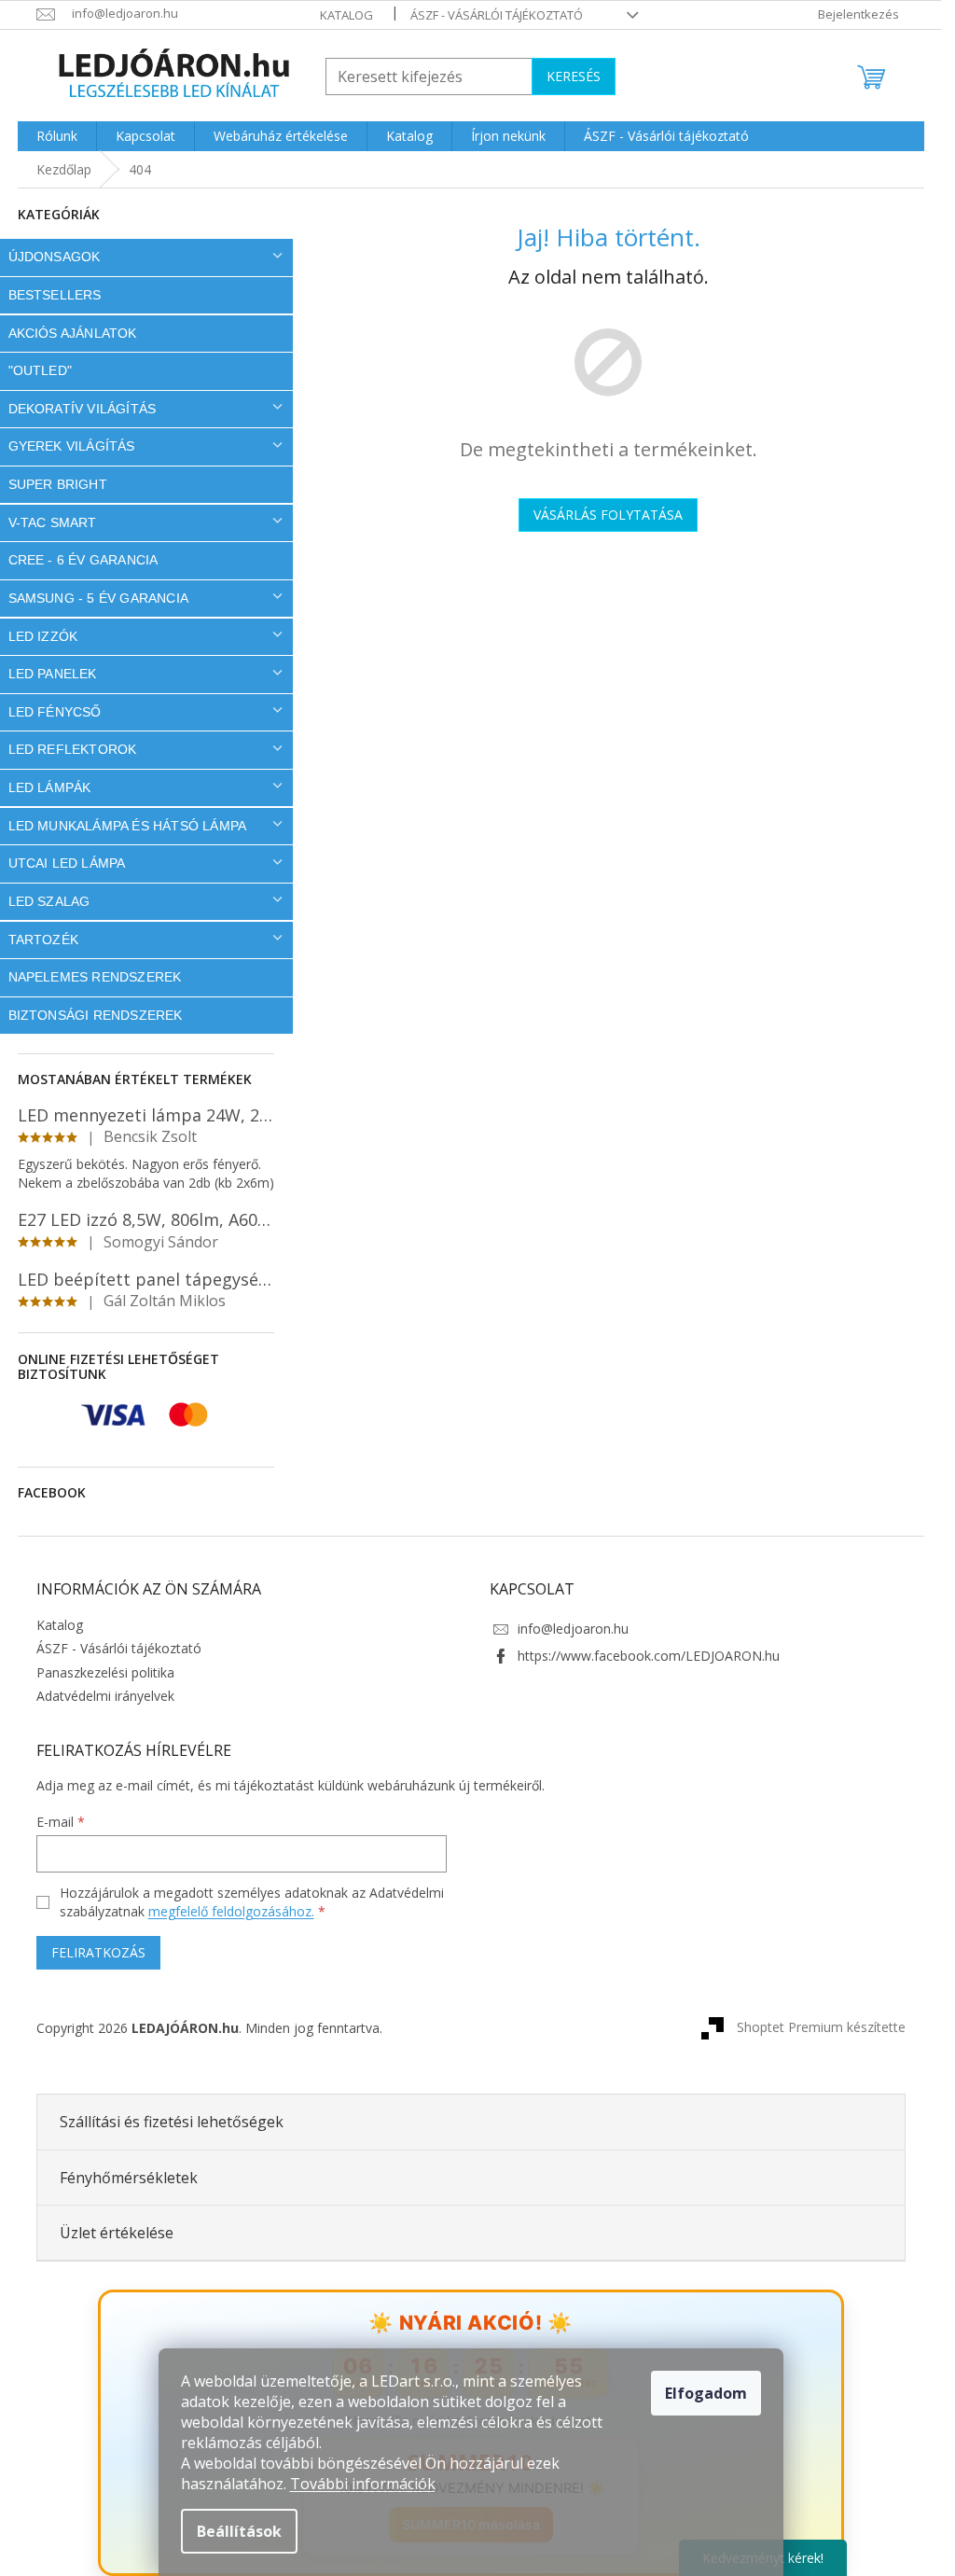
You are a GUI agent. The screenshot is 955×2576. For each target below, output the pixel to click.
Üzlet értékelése (117, 2233)
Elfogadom (706, 2393)
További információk (363, 2484)
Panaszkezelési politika (105, 1672)
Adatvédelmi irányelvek (105, 1696)
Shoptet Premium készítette (821, 2027)
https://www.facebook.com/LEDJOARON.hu (649, 1656)
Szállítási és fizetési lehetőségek (172, 2122)
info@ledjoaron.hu (573, 1629)
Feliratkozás (98, 1952)
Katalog (346, 15)
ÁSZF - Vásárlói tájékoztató (497, 15)
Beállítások (239, 2531)
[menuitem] (57, 136)
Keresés (574, 76)
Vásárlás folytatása (608, 515)
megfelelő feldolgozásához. (231, 1911)
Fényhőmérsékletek (129, 2178)
